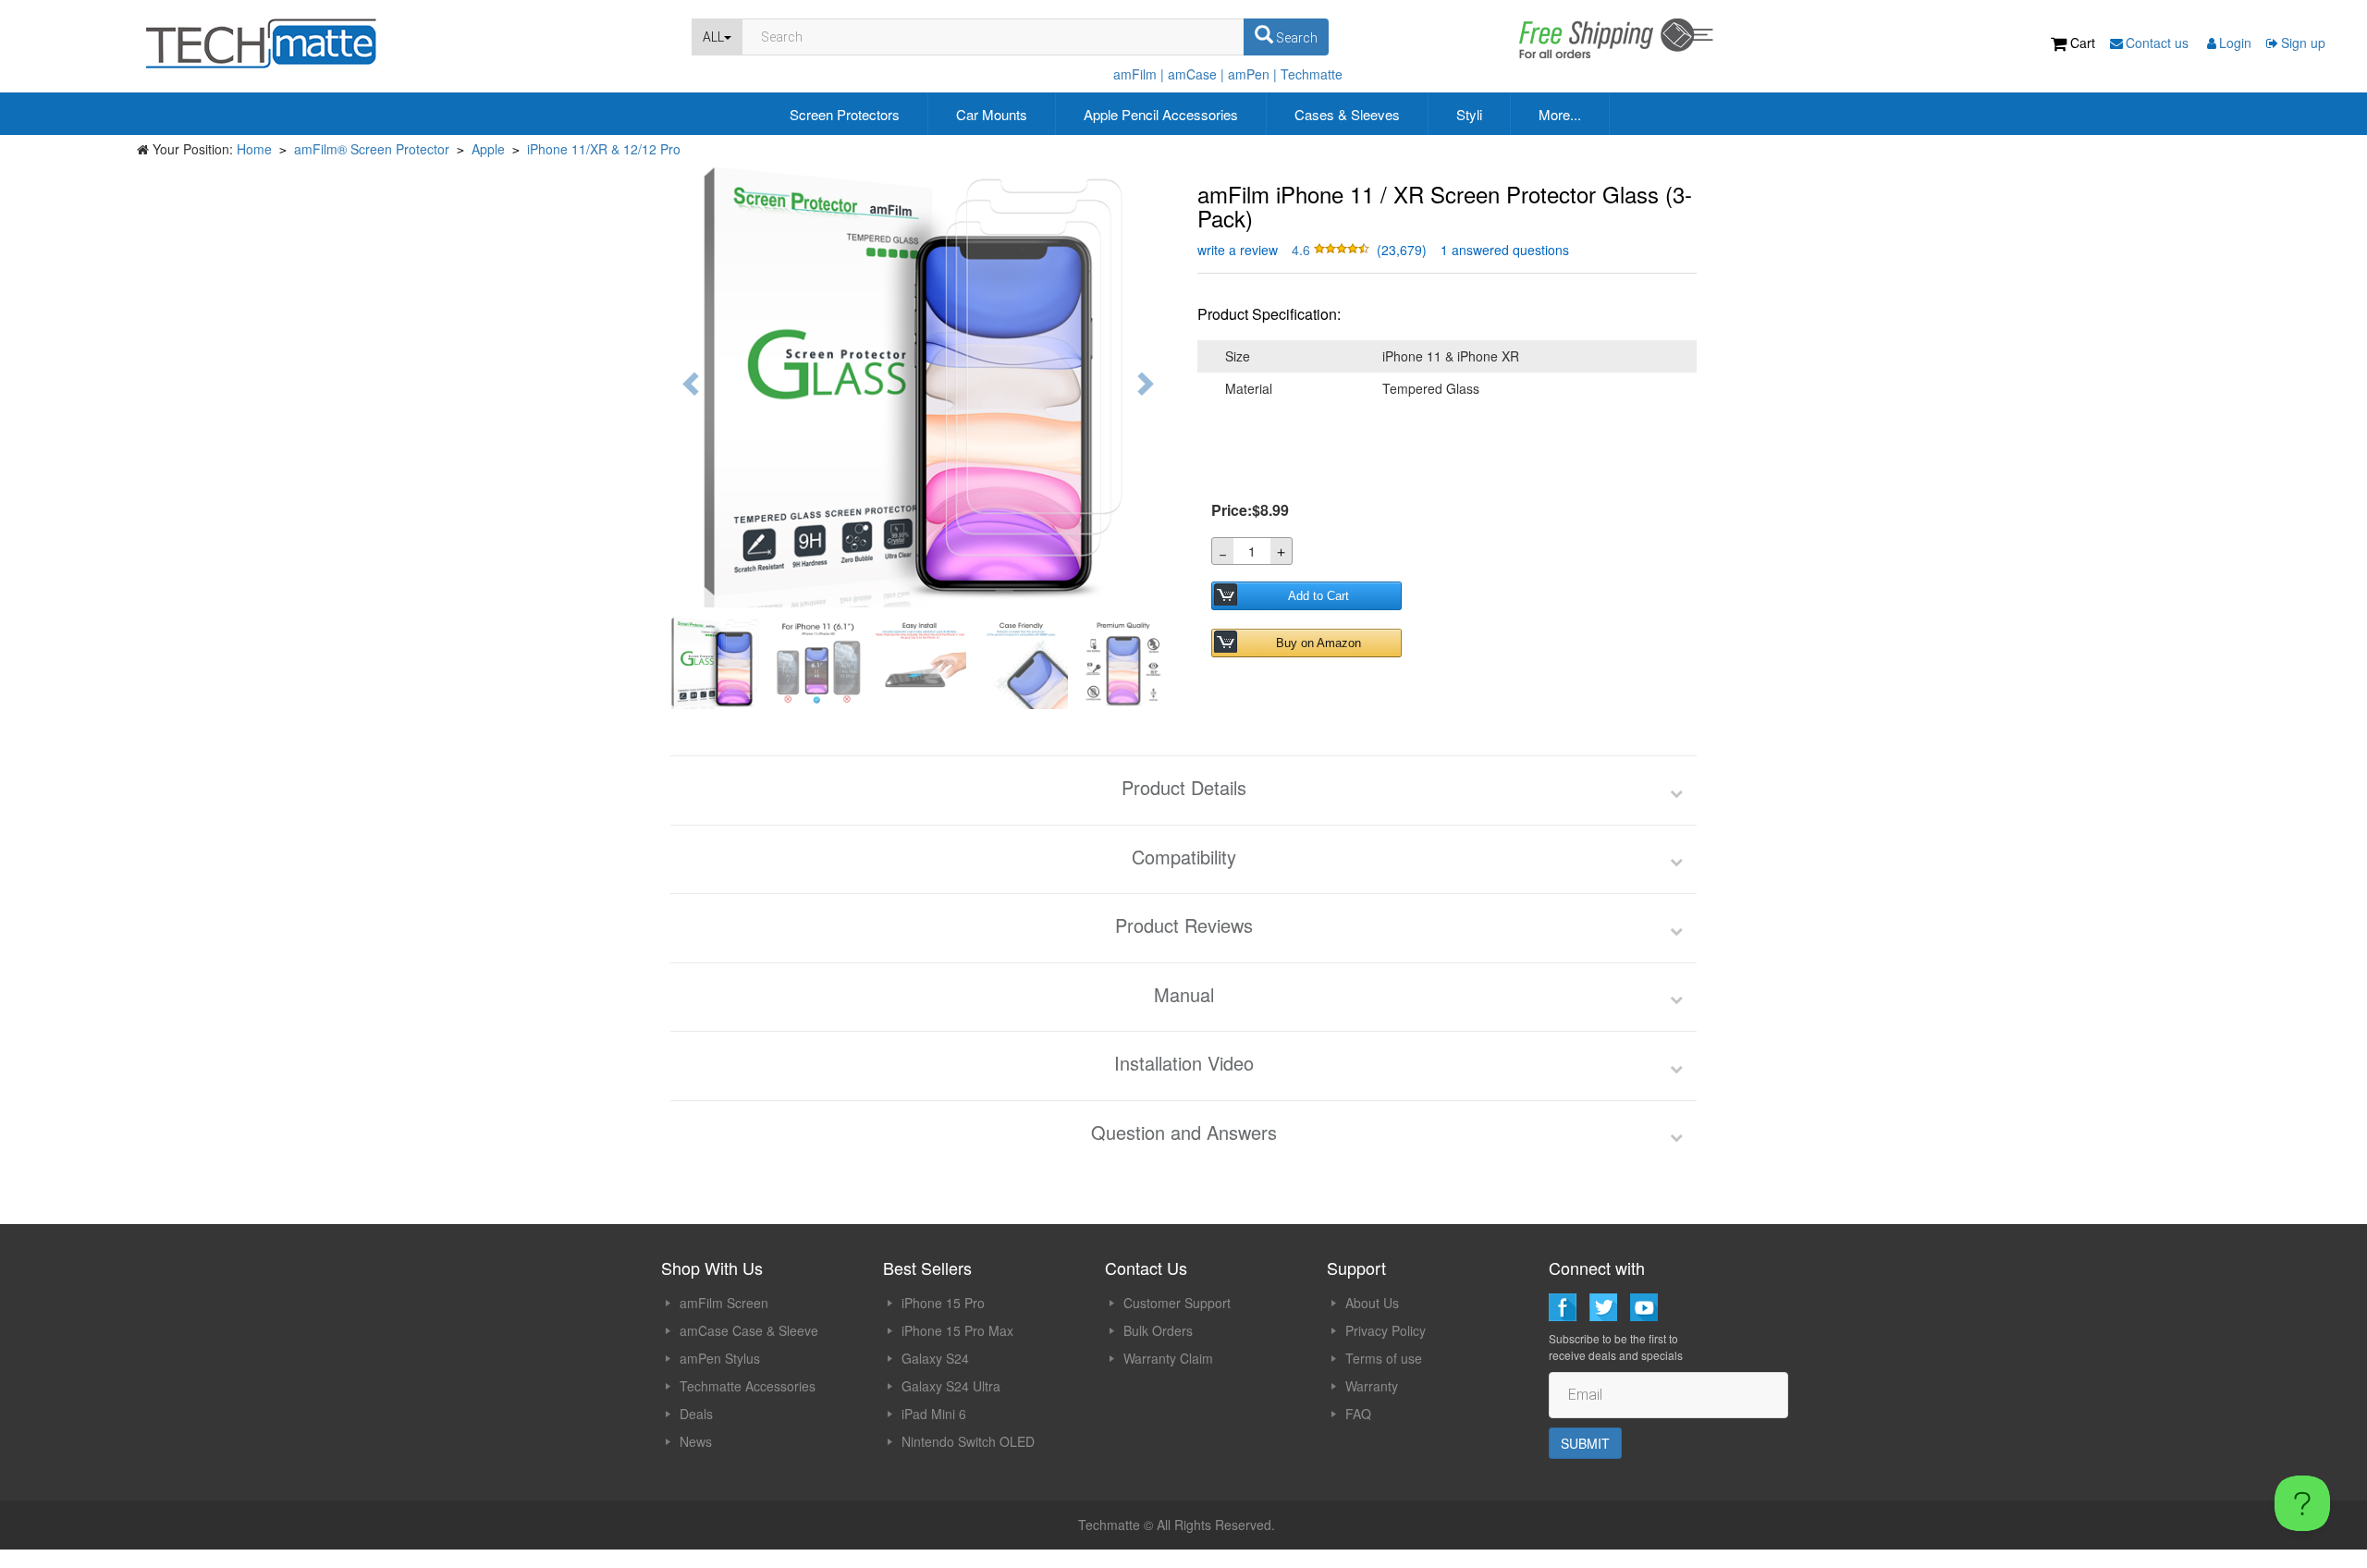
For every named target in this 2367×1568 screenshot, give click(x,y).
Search (1295, 38)
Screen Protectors (845, 114)
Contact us (2159, 43)
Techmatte (1312, 74)
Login (2235, 43)
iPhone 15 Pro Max (957, 1330)
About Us (1372, 1303)
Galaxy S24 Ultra (951, 1386)
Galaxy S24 (935, 1358)
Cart (2083, 43)
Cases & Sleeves (1347, 114)
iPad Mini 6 (934, 1414)
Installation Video (1184, 1063)
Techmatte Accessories (748, 1386)
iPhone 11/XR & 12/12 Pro (604, 149)
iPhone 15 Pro (943, 1303)
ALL (713, 37)
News (696, 1441)
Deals (696, 1414)
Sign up (2303, 43)
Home (254, 149)
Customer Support (1177, 1303)
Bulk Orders (1158, 1330)
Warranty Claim (1168, 1358)
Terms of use (1384, 1358)
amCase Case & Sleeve (749, 1330)
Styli (1469, 114)
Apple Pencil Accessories (1161, 114)
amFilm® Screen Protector (372, 149)
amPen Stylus (720, 1358)
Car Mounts (992, 114)
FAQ (1358, 1414)
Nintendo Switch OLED (968, 1441)
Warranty (1372, 1386)
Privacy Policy (1386, 1330)
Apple (488, 149)
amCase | (1196, 74)
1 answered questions (1505, 250)
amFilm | (1139, 74)
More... (1560, 114)
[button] (1332, 250)
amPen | (1252, 74)
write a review (1238, 250)
